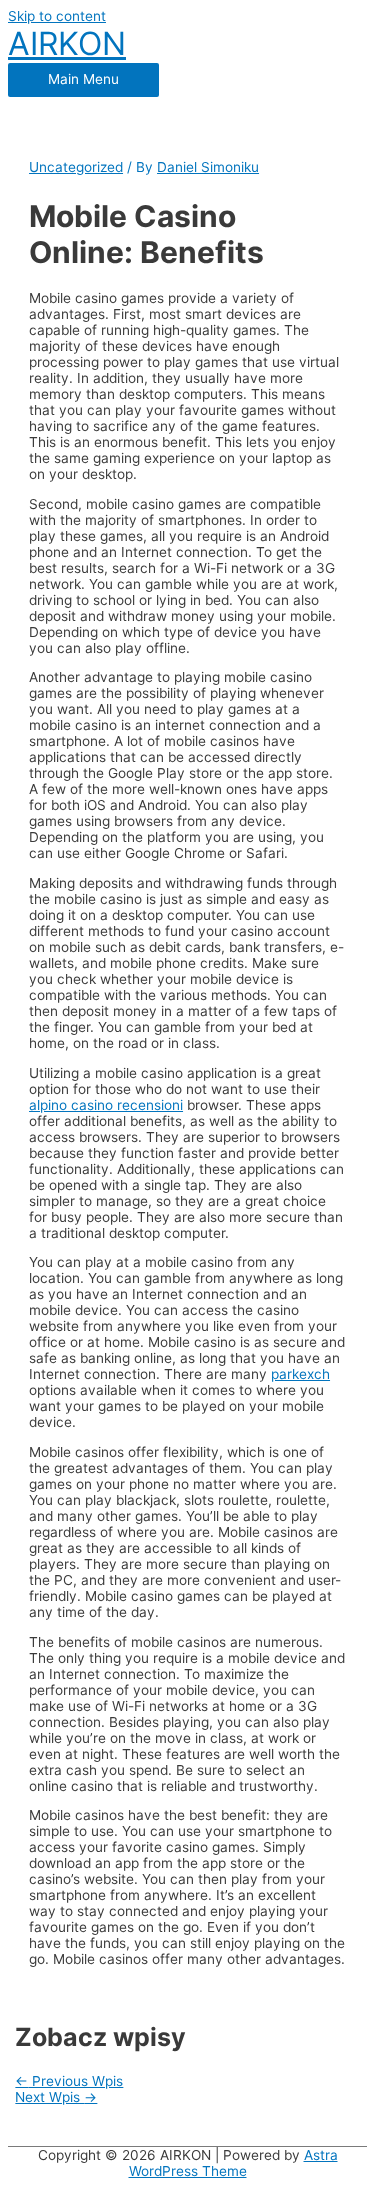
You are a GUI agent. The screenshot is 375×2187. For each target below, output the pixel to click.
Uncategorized (76, 167)
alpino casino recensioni (106, 1105)
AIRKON (67, 43)
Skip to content (57, 16)
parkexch (300, 1374)
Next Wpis (56, 2097)
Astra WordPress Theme (233, 2163)
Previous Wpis (69, 2081)
